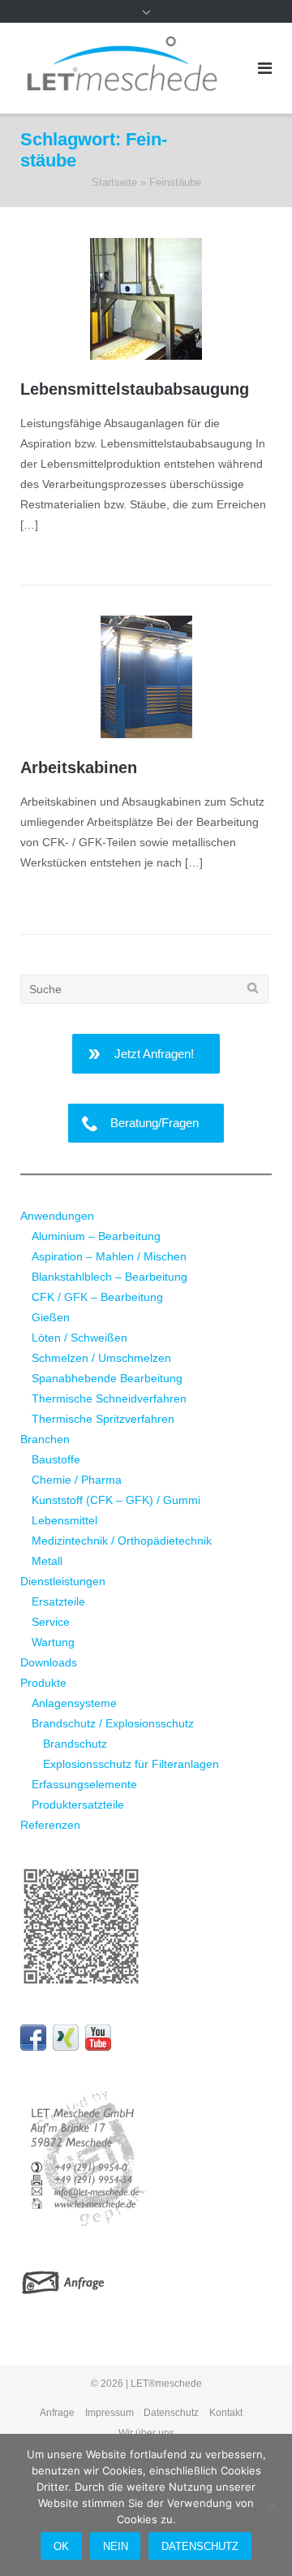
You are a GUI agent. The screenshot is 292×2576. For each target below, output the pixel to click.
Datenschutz (171, 2413)
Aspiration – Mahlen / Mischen (109, 1256)
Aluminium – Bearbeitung (96, 1236)
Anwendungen (57, 1216)
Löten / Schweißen (79, 1338)
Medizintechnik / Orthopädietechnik (122, 1541)
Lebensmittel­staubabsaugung (135, 389)
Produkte (43, 1683)
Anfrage (57, 2413)
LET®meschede (166, 2384)
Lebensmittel (64, 1520)
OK (61, 2546)
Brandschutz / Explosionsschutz (113, 1723)
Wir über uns (146, 2433)
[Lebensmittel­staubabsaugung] (146, 299)
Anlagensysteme (74, 1703)
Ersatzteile (58, 1601)
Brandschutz (75, 1744)
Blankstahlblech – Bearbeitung (109, 1277)
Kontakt (226, 2413)
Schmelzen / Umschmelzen (101, 1358)
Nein (116, 2546)
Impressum (109, 2413)
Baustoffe (56, 1459)
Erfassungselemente (84, 1784)
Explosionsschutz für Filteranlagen (131, 1764)
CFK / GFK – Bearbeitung (97, 1297)
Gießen (51, 1317)
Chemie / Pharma (77, 1480)
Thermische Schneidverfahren (109, 1398)
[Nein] (272, 2505)
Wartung (53, 1642)
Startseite (114, 182)
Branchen (45, 1439)
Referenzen (50, 1825)
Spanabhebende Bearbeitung (107, 1378)
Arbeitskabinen (79, 767)
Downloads (49, 1662)
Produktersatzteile (78, 1804)
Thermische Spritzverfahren (103, 1419)
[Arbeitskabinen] (146, 677)
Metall (47, 1561)
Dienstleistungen (63, 1581)
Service (51, 1622)
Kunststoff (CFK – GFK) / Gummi (116, 1500)
